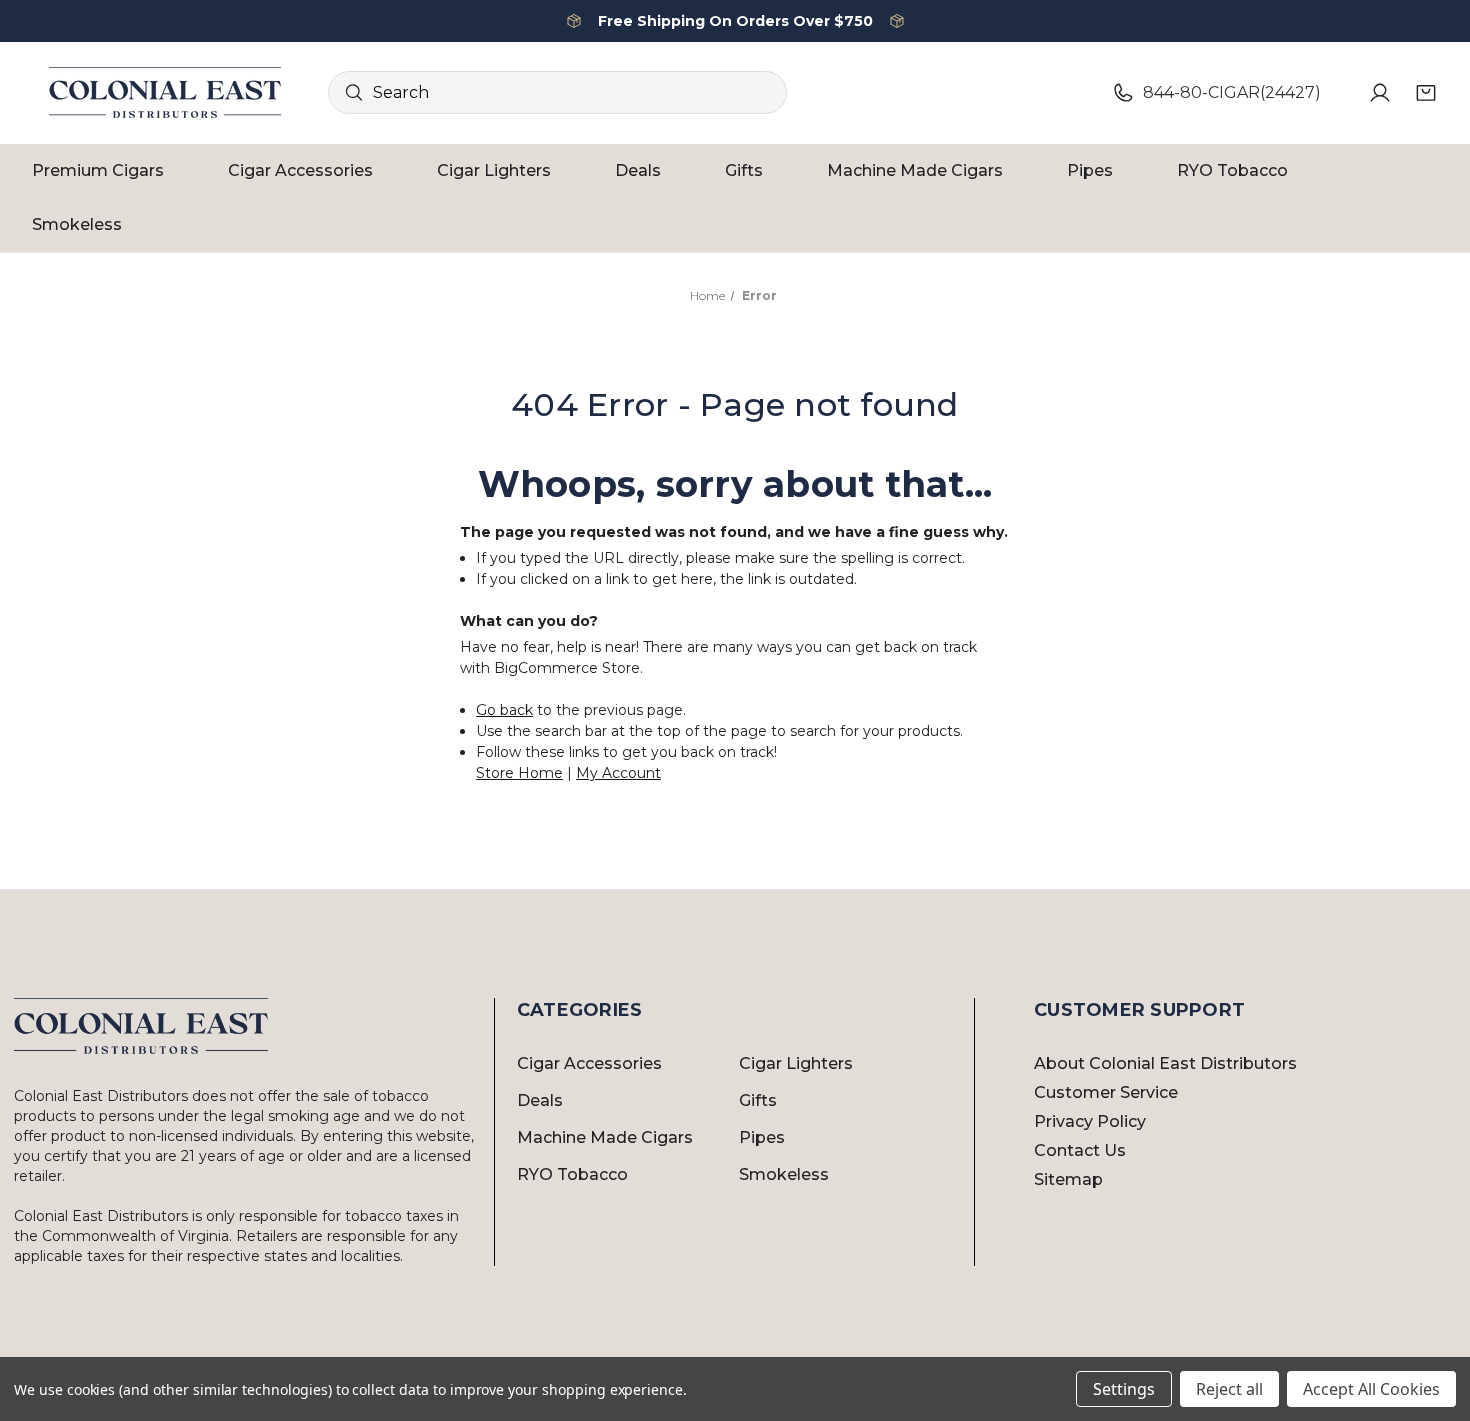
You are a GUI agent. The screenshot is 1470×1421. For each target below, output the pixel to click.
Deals (638, 170)
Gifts (744, 170)
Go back (504, 710)
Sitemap (1068, 1179)
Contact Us (1080, 1150)
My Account (618, 773)
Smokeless (77, 224)
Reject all (1229, 1389)
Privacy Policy (1090, 1121)
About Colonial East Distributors (1165, 1063)
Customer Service (1106, 1092)
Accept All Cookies (1371, 1389)
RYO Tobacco (1232, 170)
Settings (1124, 1389)
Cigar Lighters (494, 170)
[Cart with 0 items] (1426, 93)
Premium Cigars (98, 170)
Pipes (1090, 170)
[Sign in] (1380, 93)
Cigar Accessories (300, 170)
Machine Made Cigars (915, 170)
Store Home (519, 773)
